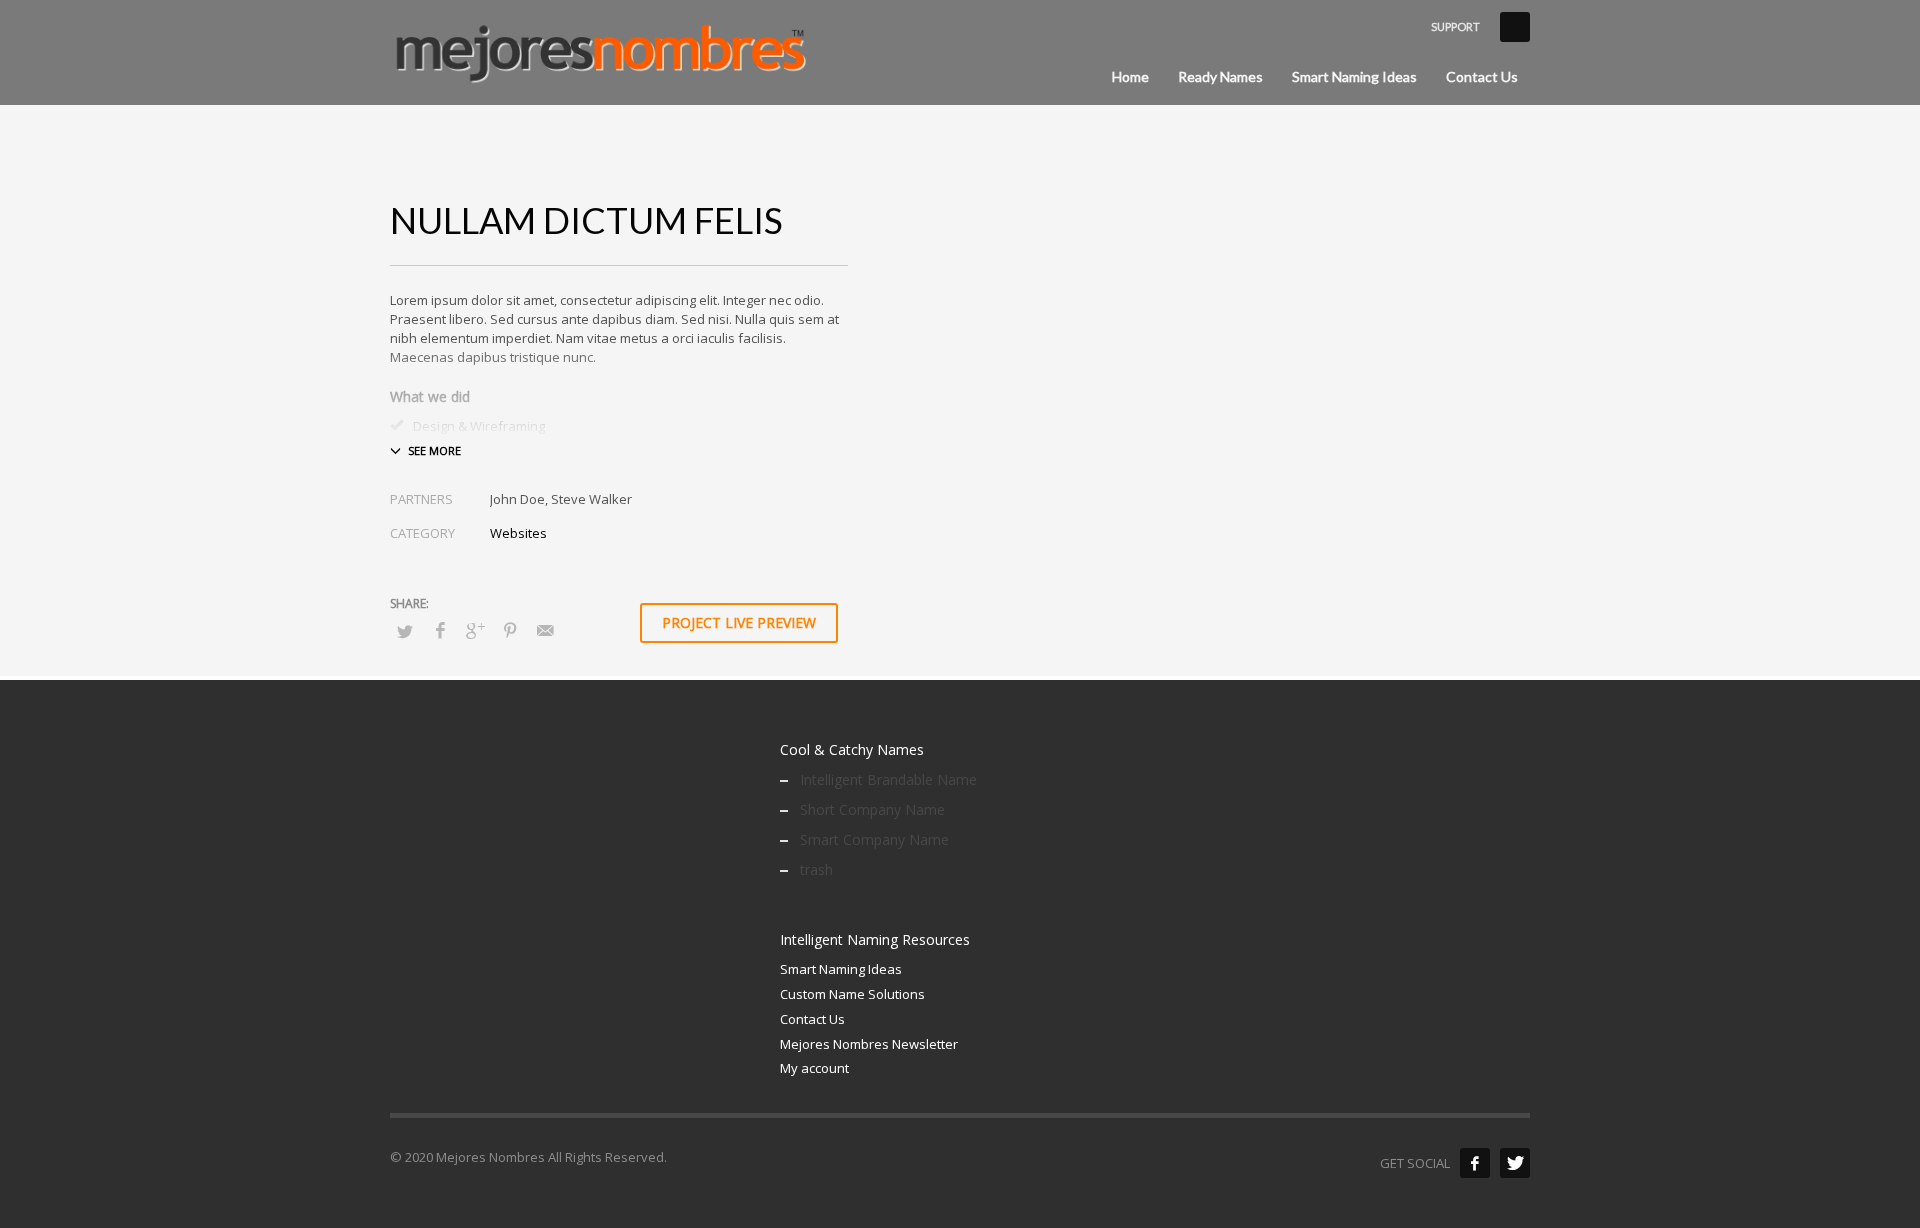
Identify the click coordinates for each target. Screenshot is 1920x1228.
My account (814, 1068)
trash (816, 869)
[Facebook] (1475, 1163)
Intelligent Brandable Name (888, 779)
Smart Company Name (874, 839)
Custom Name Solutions (852, 994)
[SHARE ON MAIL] (545, 630)
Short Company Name (872, 809)
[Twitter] (1515, 1163)
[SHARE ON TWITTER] (405, 631)
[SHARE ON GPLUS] (475, 630)
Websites (518, 533)
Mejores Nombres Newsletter (869, 1044)
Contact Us (812, 1019)
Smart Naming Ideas (841, 969)
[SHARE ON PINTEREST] (510, 630)
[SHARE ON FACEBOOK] (440, 630)
